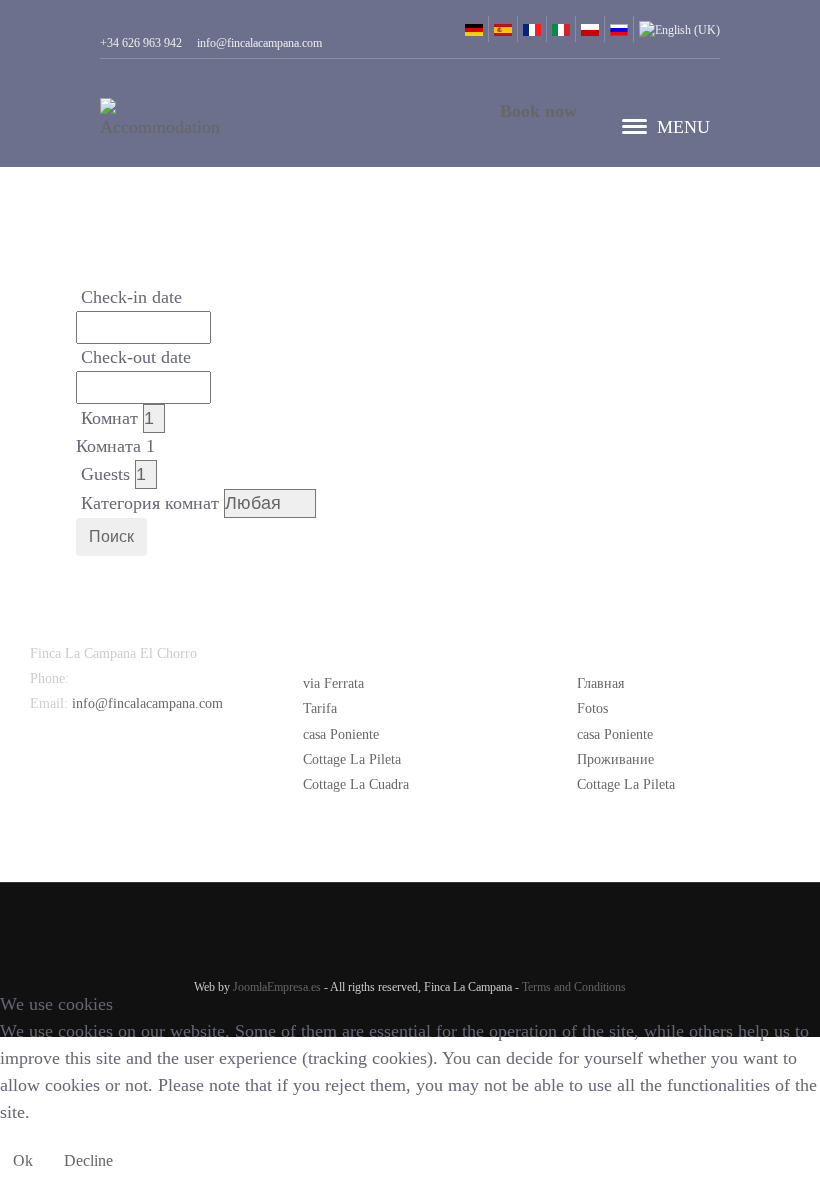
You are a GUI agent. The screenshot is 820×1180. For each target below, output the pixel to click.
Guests (105, 474)
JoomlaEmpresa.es (277, 987)
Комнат (109, 418)
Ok (23, 1160)
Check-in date (131, 297)
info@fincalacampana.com (147, 703)
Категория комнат (150, 503)
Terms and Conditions (574, 987)
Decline (88, 1160)
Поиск (111, 536)
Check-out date (136, 357)
